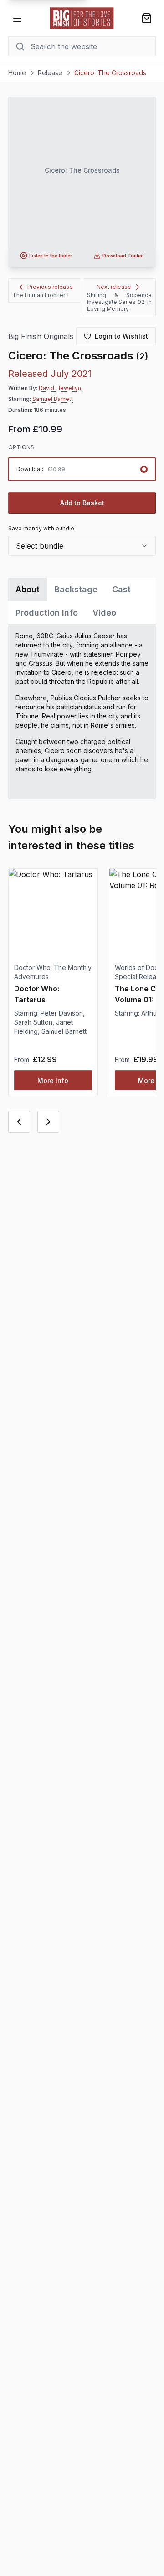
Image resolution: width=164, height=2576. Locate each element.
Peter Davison (62, 1013)
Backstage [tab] (76, 589)
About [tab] (28, 589)
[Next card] (48, 1122)
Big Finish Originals (41, 336)
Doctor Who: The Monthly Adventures (53, 972)
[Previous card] (19, 1122)
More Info (53, 1080)
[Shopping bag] (147, 18)
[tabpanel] (82, 712)
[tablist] (82, 601)
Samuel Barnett (53, 399)
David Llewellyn (60, 388)
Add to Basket (82, 503)
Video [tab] (104, 613)
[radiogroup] (82, 469)
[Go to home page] (82, 18)
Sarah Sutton (33, 1022)
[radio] (82, 469)
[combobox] (82, 546)
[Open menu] (17, 18)
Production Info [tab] (47, 613)
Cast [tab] (121, 589)
